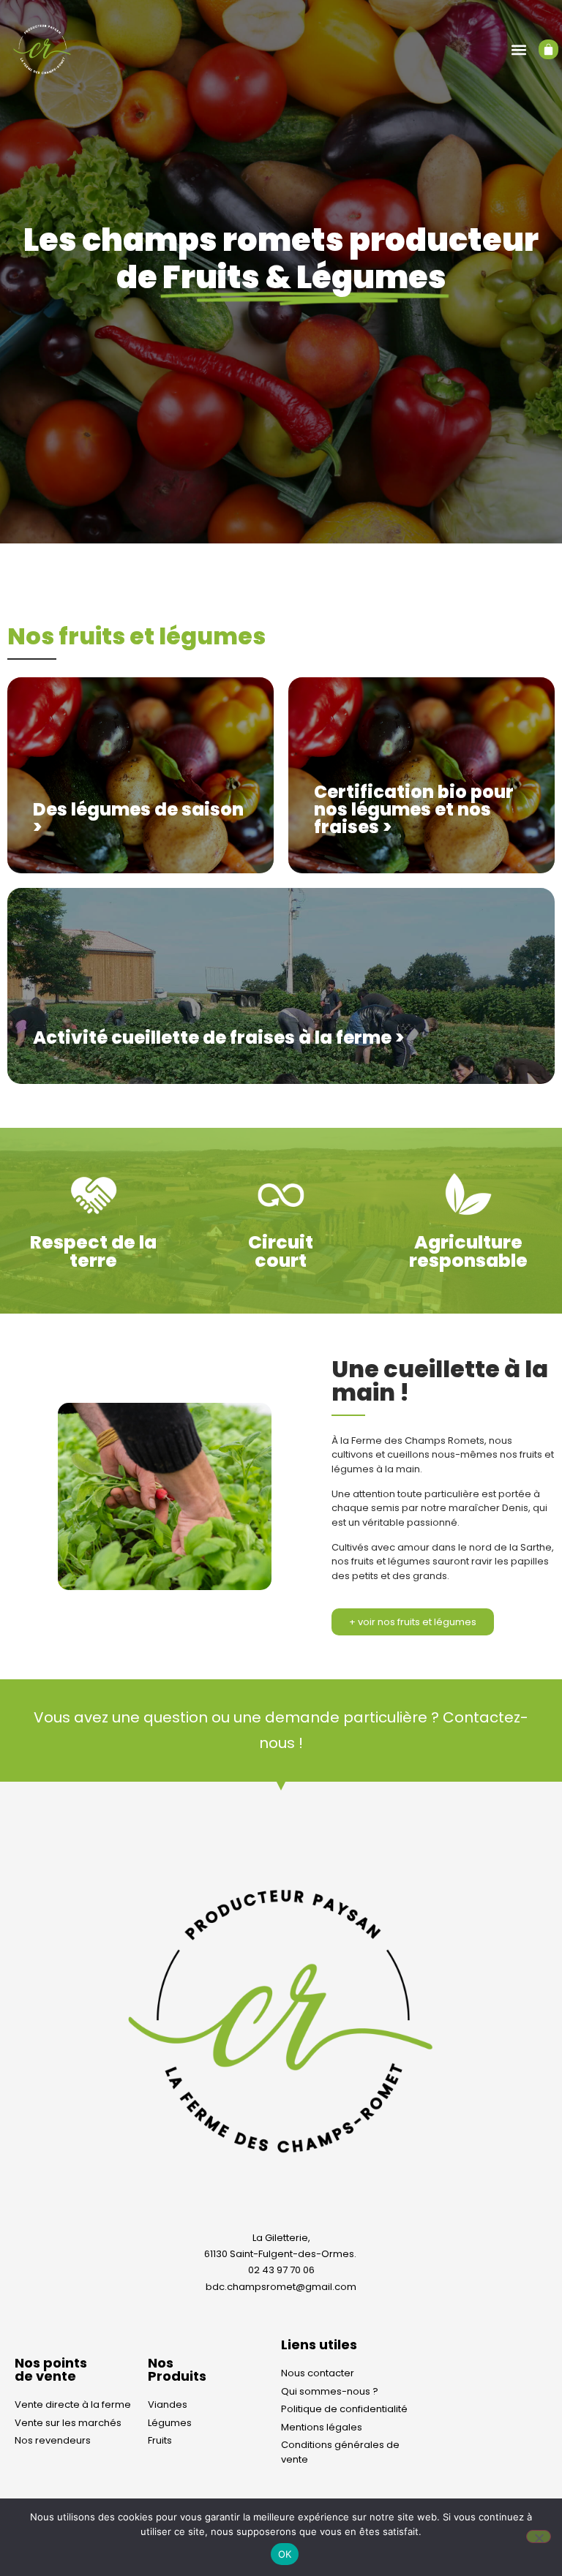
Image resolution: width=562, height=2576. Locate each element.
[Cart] (548, 49)
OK (285, 2554)
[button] (519, 49)
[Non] (539, 2537)
